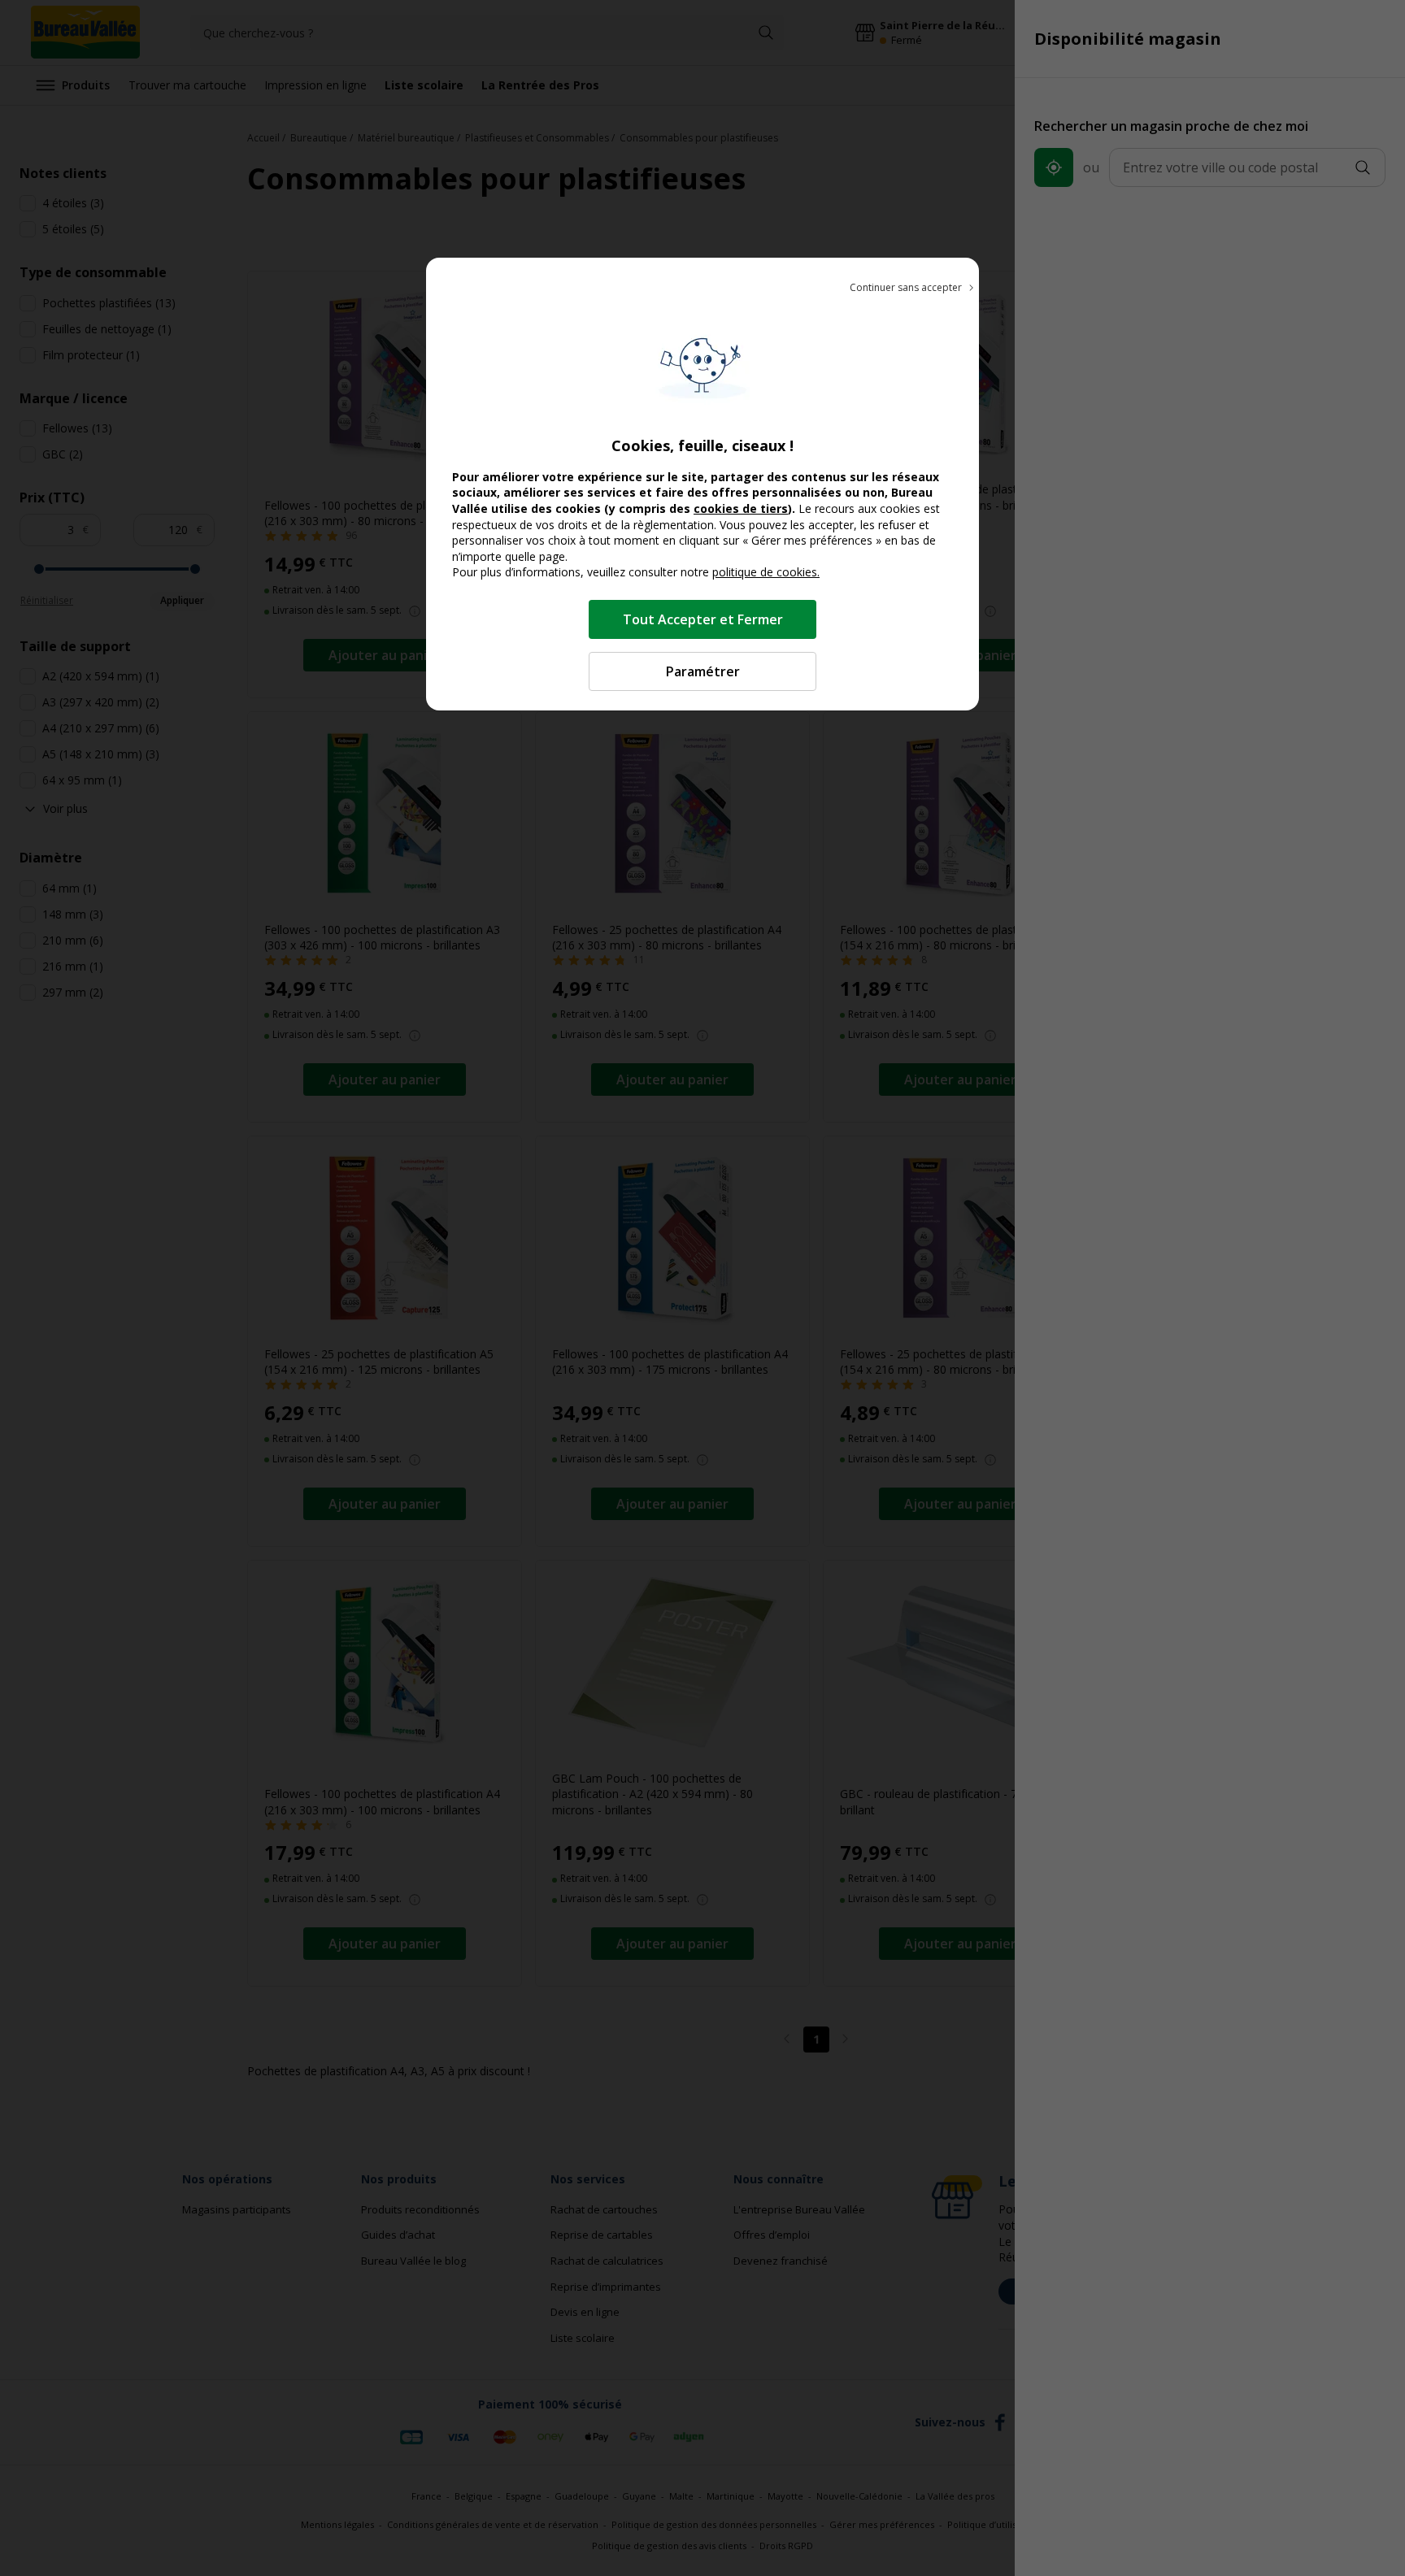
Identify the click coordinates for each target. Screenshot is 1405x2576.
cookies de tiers (741, 508)
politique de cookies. (766, 572)
